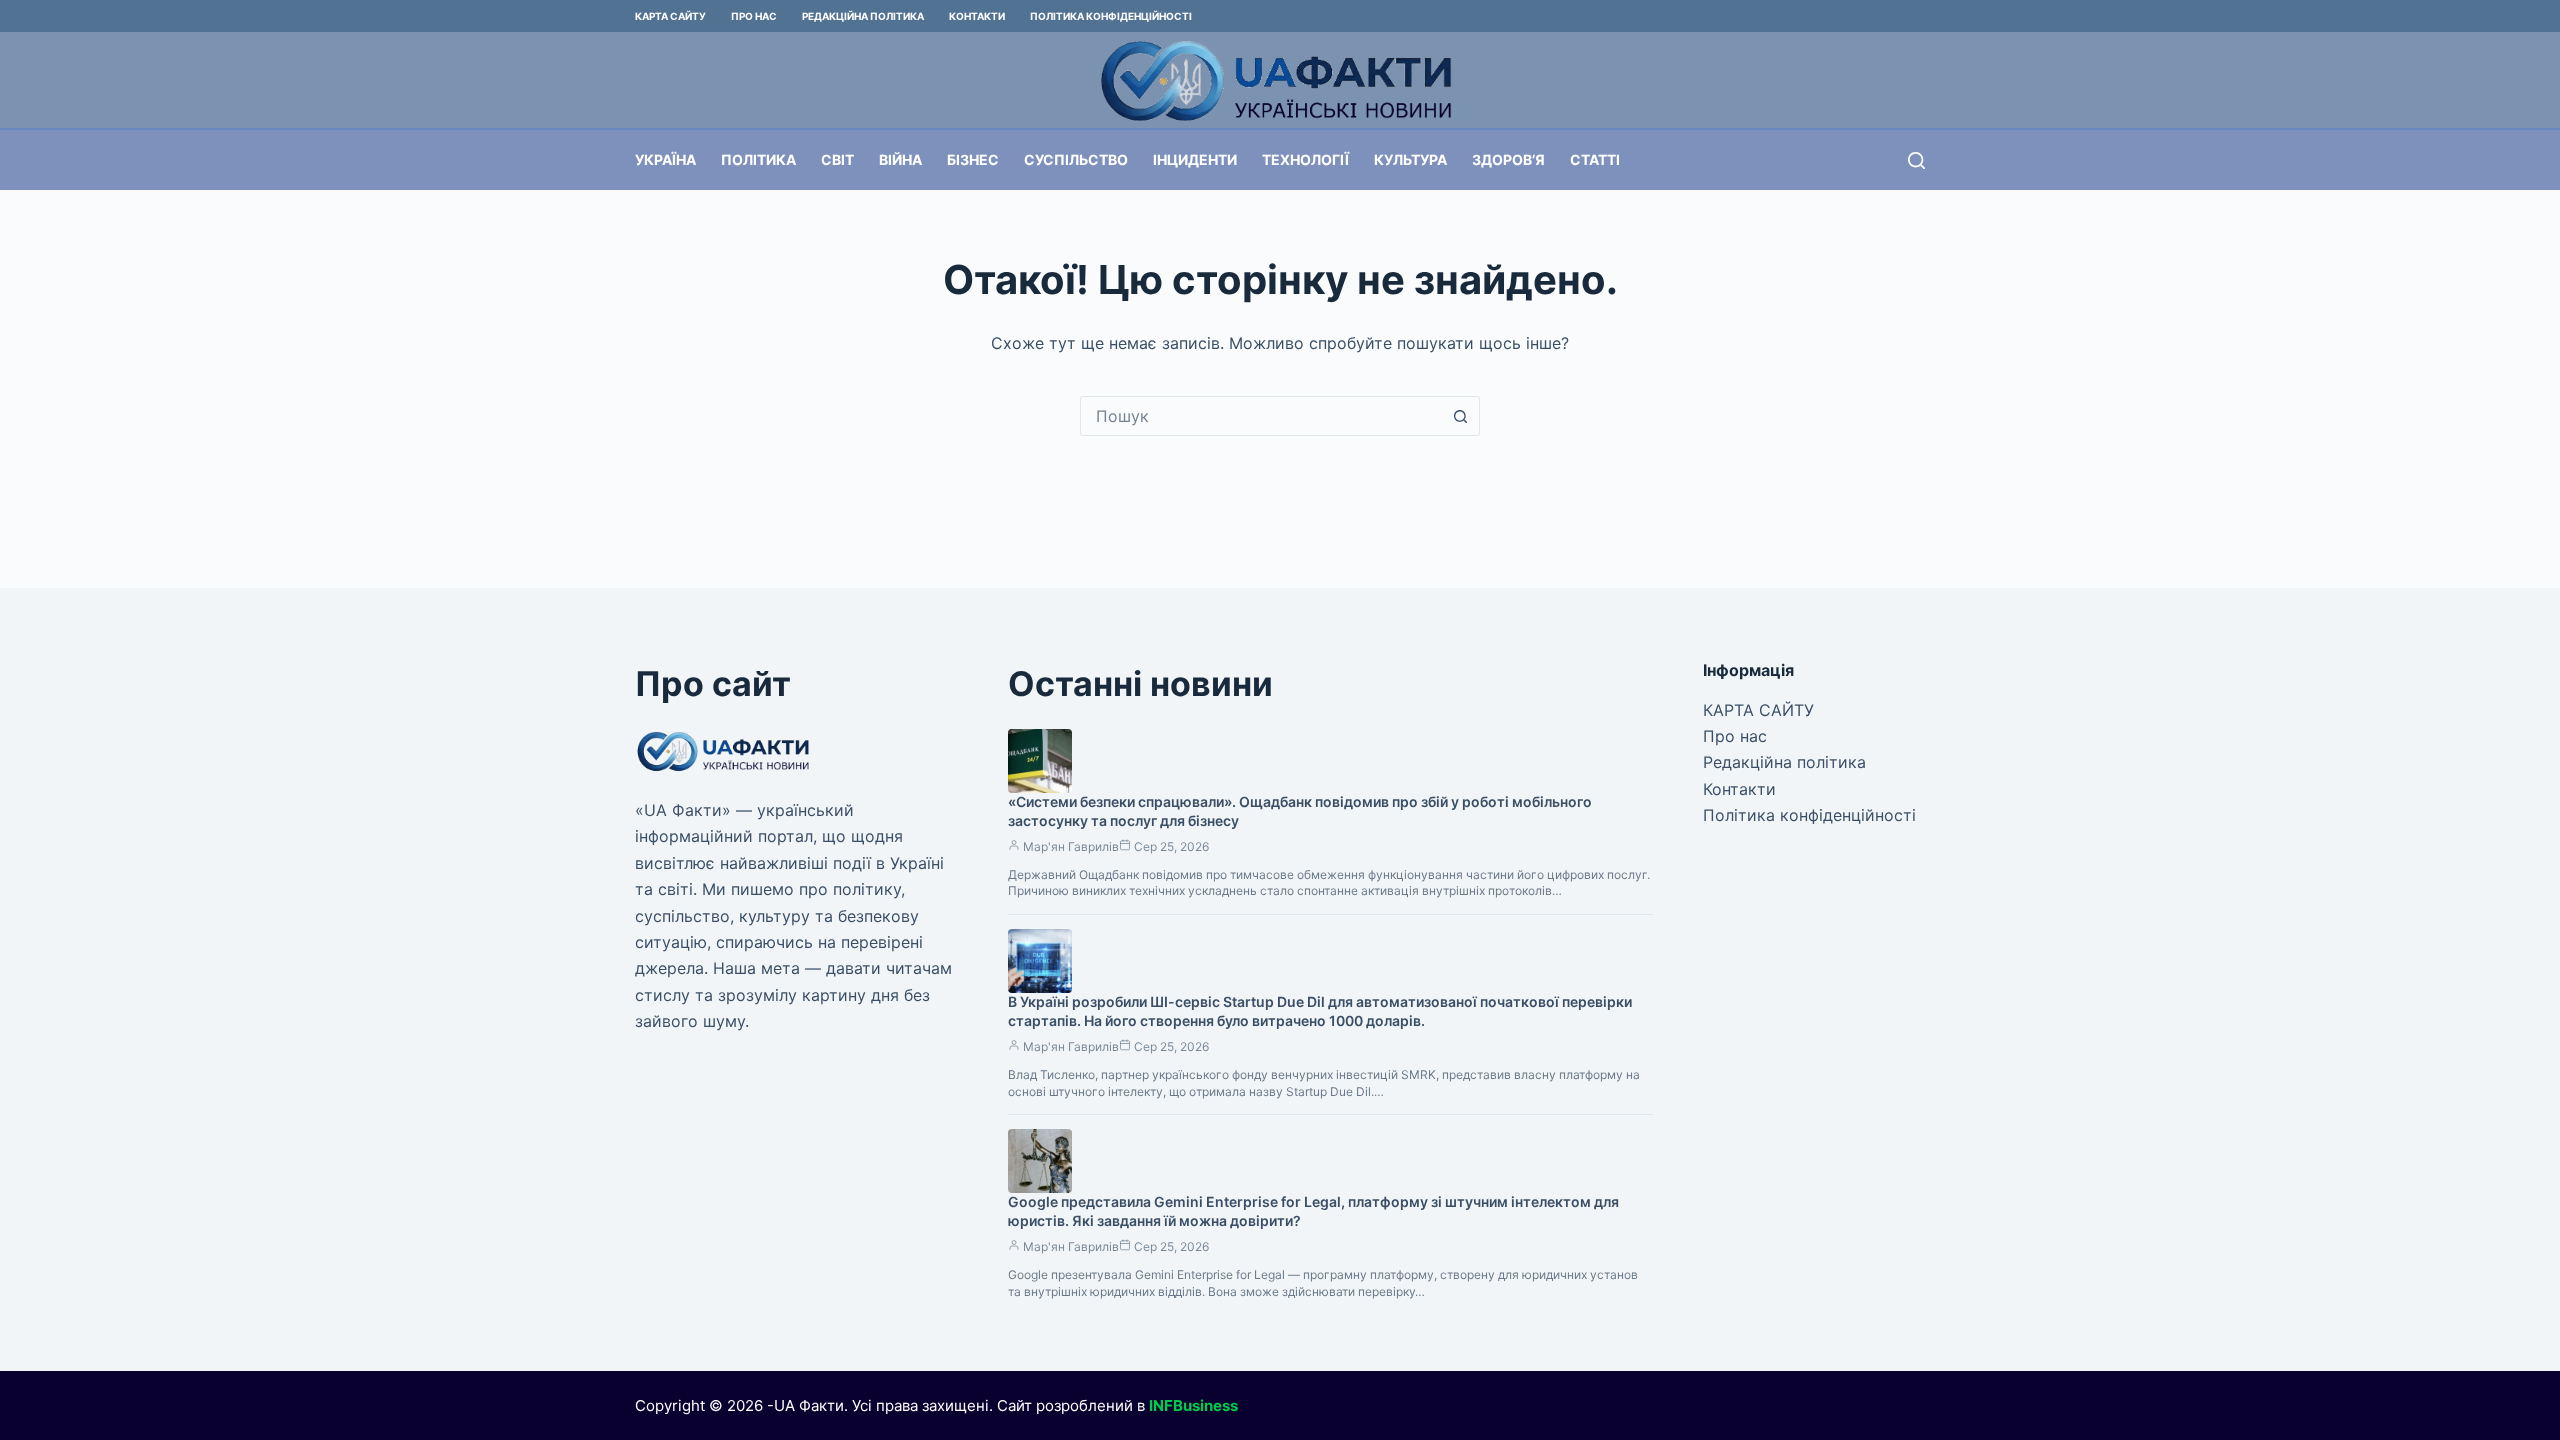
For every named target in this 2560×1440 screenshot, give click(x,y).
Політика (758, 159)
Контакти (977, 16)
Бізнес (973, 159)
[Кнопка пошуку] (1460, 416)
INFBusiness (1193, 1405)
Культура (1410, 159)
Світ (837, 159)
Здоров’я (1508, 159)
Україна (665, 159)
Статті (1595, 159)
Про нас (754, 16)
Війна (900, 159)
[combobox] (1261, 416)
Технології (1305, 159)
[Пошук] (1916, 160)
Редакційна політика (863, 16)
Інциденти (1195, 159)
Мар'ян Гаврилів (1071, 846)
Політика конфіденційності (1111, 16)
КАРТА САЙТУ (670, 16)
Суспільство (1076, 159)
